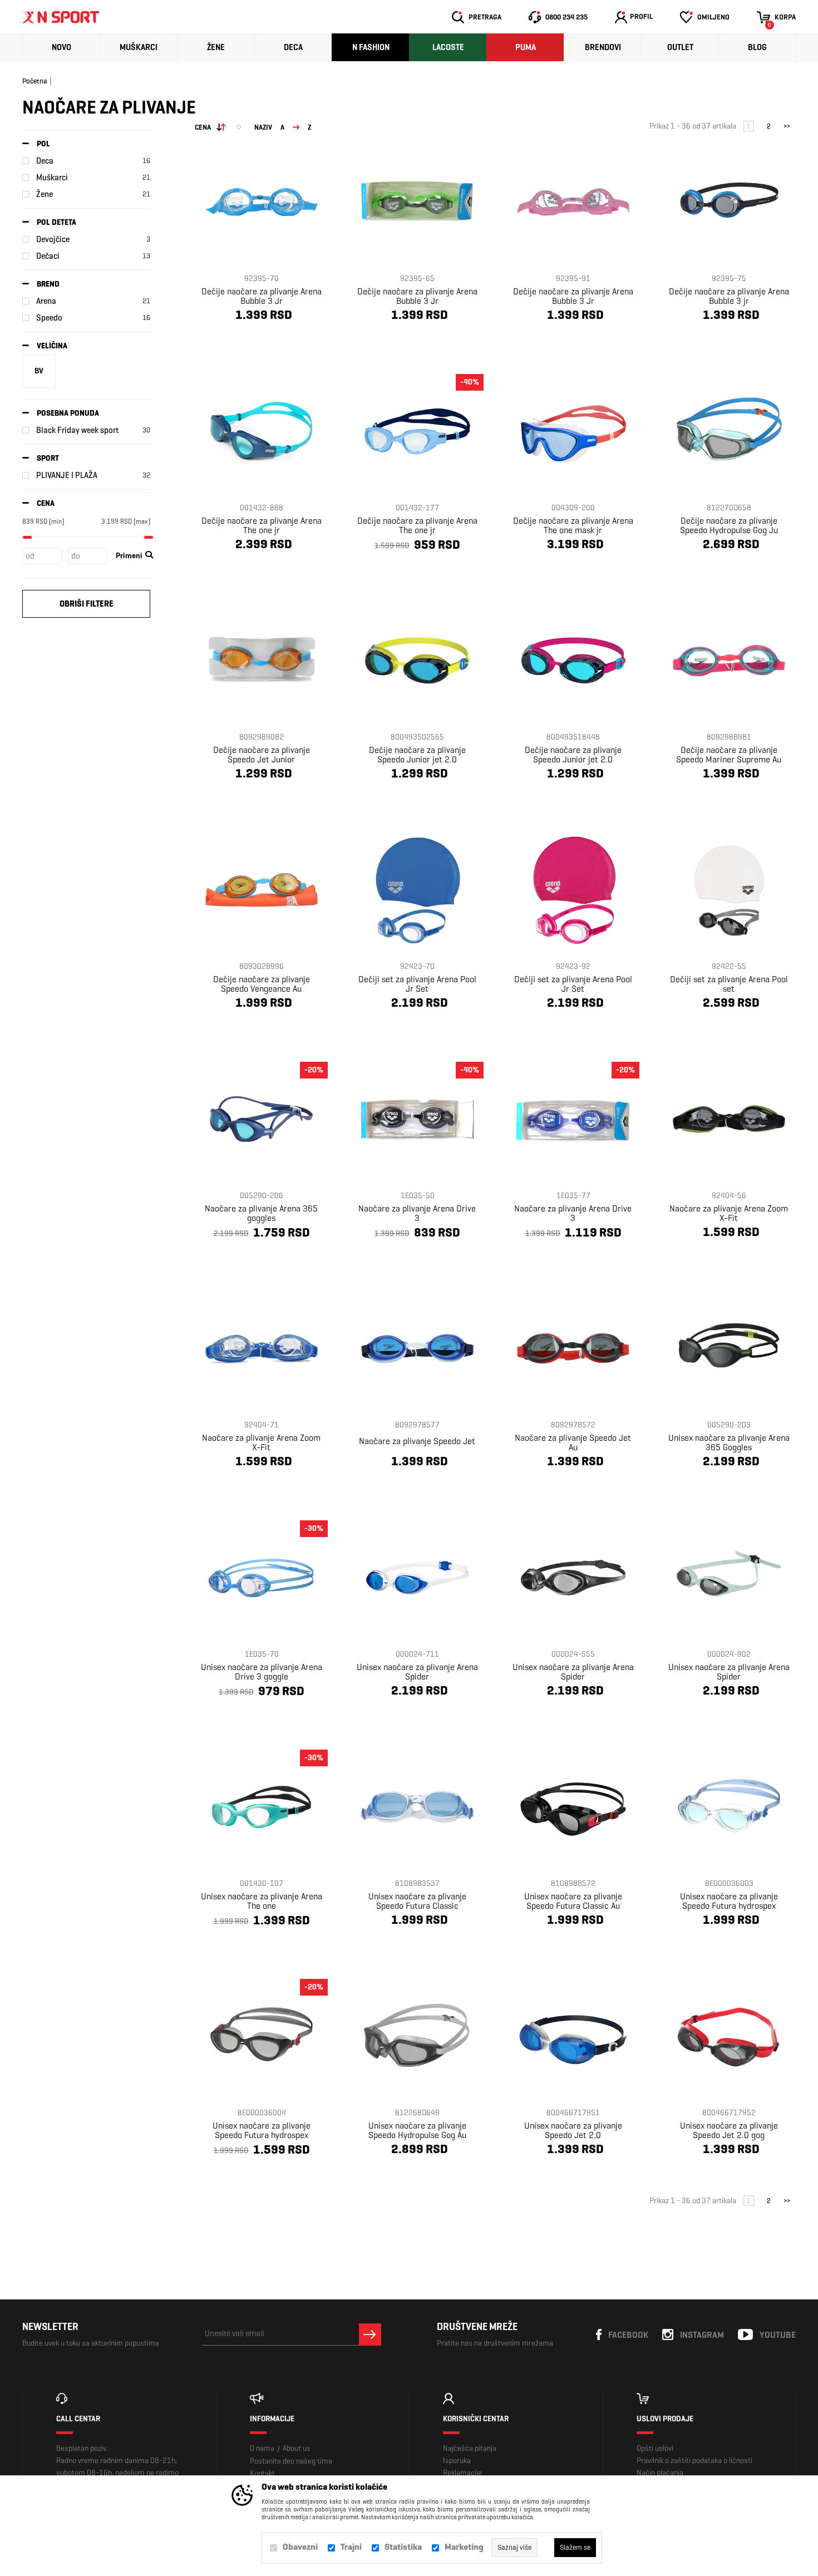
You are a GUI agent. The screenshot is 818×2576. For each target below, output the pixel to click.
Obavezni (300, 2547)
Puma (526, 47)
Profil (641, 16)
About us (297, 2448)
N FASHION (371, 47)
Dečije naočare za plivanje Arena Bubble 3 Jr (262, 296)
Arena (46, 301)
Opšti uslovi (655, 2448)
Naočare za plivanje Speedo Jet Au (573, 1442)
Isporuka (457, 2461)
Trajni (351, 2547)
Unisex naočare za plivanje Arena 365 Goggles (729, 1442)
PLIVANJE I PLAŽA (67, 475)
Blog (757, 47)
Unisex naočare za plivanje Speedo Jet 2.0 (573, 2130)
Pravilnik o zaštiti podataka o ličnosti (694, 2461)
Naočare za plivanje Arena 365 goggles (261, 1213)
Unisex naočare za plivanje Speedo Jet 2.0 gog (729, 2130)
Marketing (464, 2547)
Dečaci (48, 256)
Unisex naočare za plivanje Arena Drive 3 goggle (262, 1672)
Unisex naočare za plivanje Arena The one (262, 1901)
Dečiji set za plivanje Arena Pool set (729, 984)
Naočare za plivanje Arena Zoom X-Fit (729, 1213)
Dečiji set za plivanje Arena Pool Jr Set (417, 984)
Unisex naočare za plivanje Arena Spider (417, 1672)
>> (787, 126)
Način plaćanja (660, 2473)
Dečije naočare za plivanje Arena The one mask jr (573, 525)
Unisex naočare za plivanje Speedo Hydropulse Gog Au (417, 2130)
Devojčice (53, 239)
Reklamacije (462, 2473)
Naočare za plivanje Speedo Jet (417, 1441)
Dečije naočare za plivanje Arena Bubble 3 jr (729, 296)
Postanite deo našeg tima (291, 2461)
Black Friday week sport (77, 430)
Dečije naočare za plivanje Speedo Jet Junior (262, 755)
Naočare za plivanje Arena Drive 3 (417, 1213)
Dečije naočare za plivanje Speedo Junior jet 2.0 (417, 755)
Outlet (680, 47)
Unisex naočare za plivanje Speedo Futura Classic (417, 1901)
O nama (262, 2448)
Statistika (403, 2547)
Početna (35, 81)
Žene (216, 47)
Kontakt (262, 2473)
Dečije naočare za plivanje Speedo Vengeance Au (262, 984)
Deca (293, 47)
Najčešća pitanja (470, 2448)
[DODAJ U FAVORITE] (238, 342)
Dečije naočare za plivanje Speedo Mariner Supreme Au (729, 755)
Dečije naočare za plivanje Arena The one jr (262, 525)
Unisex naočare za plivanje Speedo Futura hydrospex (729, 1901)
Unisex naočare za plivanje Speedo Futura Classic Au (573, 1901)
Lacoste (448, 47)
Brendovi (603, 47)
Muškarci (139, 47)
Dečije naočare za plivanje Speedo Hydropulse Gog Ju (729, 525)
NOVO (61, 47)
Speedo (49, 318)
